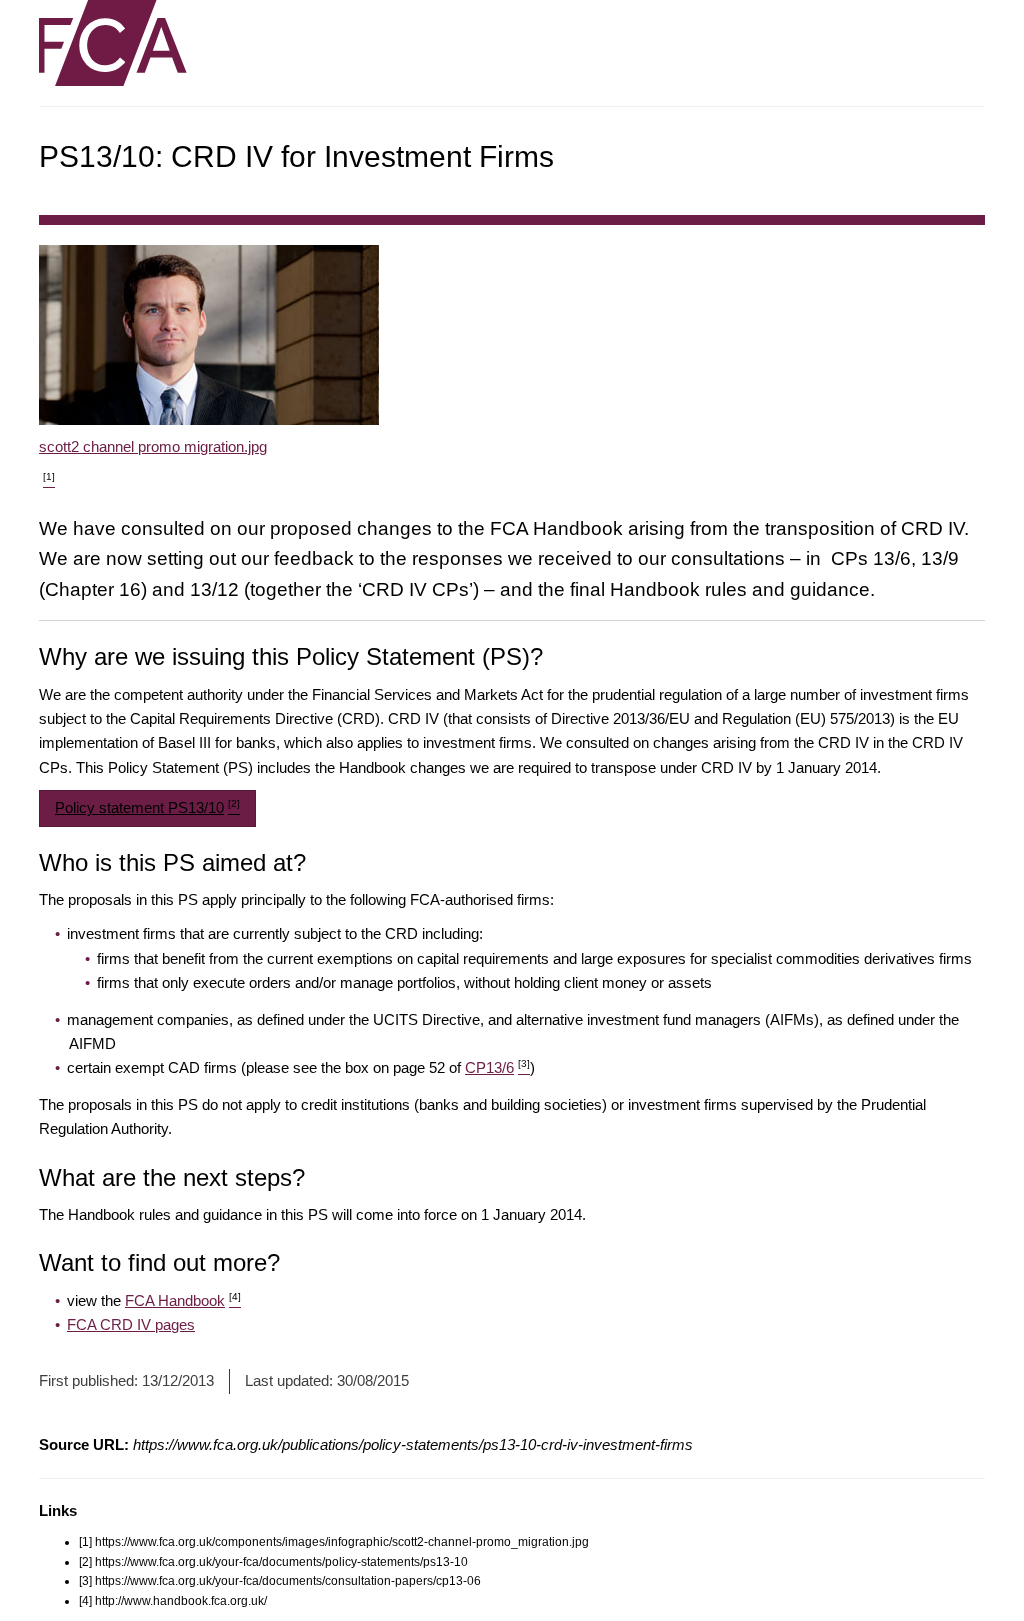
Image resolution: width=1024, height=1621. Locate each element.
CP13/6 (497, 1067)
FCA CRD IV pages (131, 1324)
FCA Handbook (183, 1300)
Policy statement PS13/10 (147, 807)
